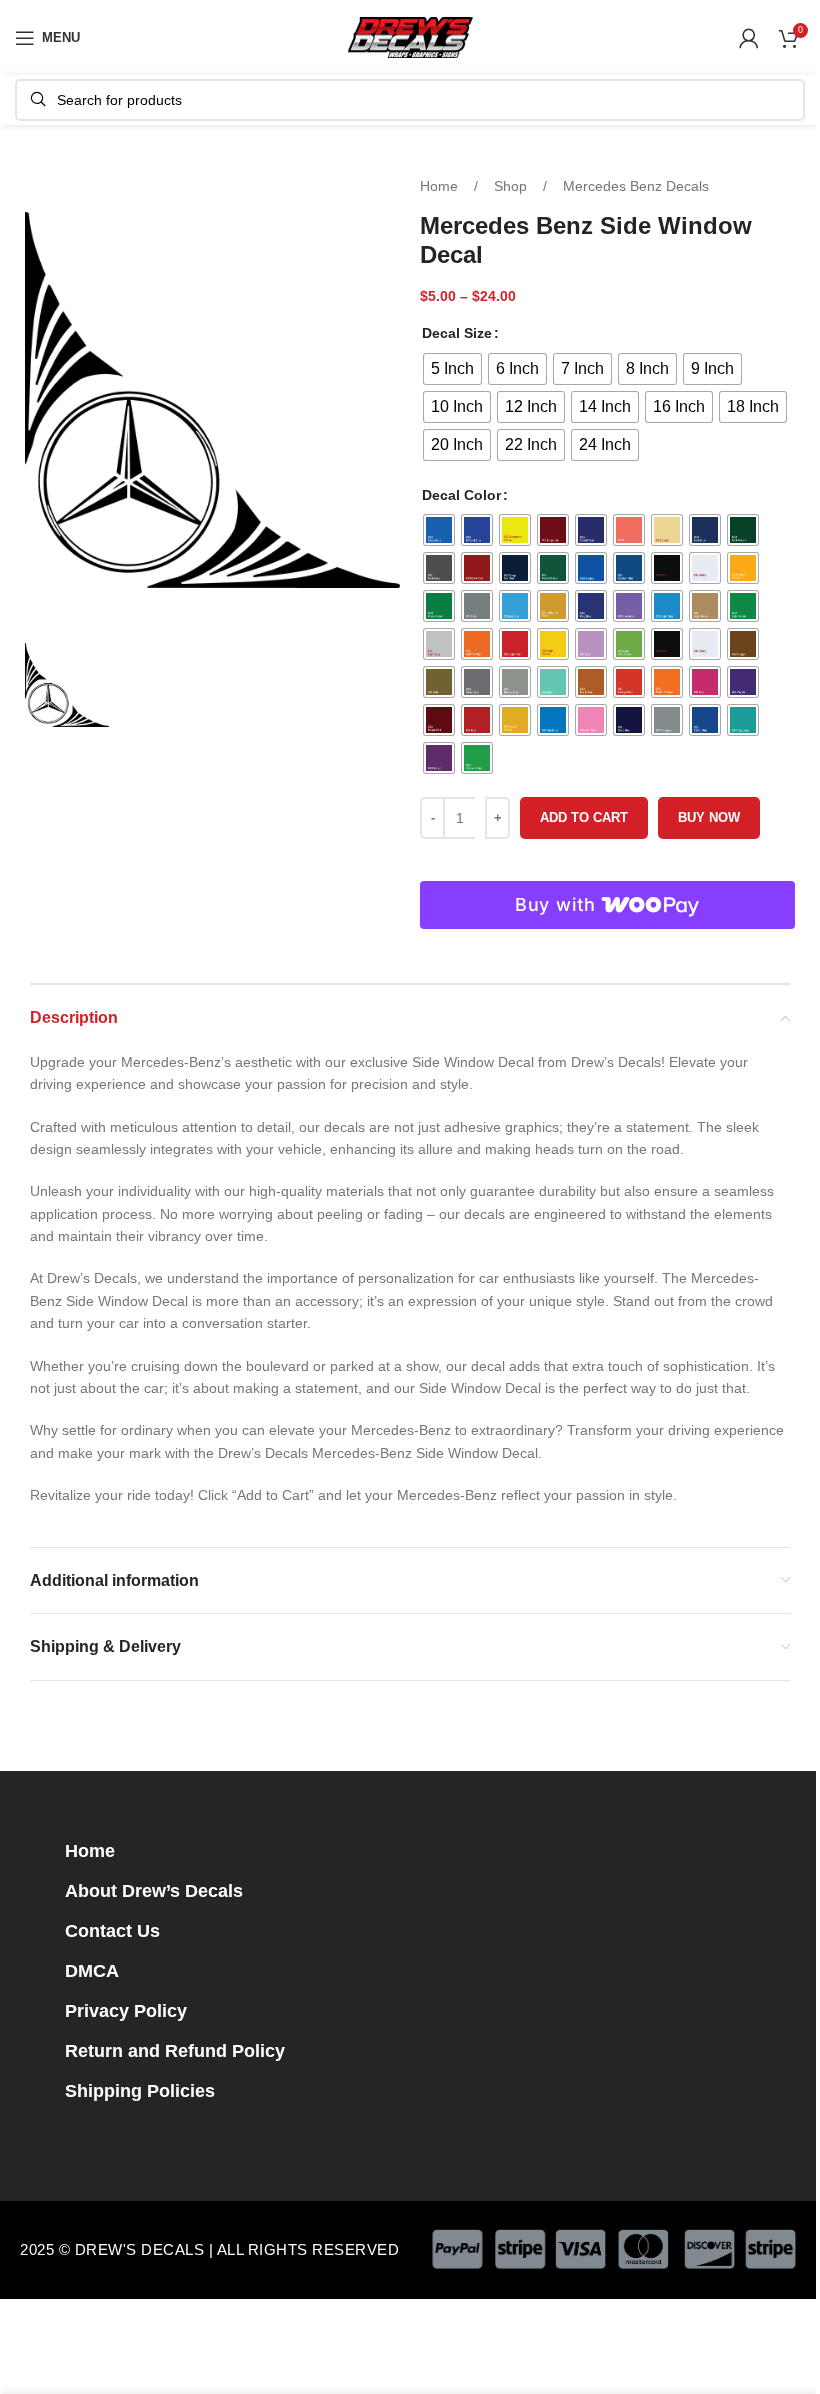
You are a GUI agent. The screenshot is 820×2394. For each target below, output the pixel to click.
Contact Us (112, 1931)
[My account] (749, 38)
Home (441, 186)
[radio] (452, 369)
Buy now (709, 817)
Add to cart (584, 817)
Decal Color (461, 495)
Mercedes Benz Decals (636, 186)
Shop (512, 186)
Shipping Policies (140, 2091)
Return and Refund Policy (175, 2051)
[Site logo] (410, 36)
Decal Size (457, 333)
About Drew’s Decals (154, 1891)
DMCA (92, 1971)
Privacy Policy (126, 2011)
